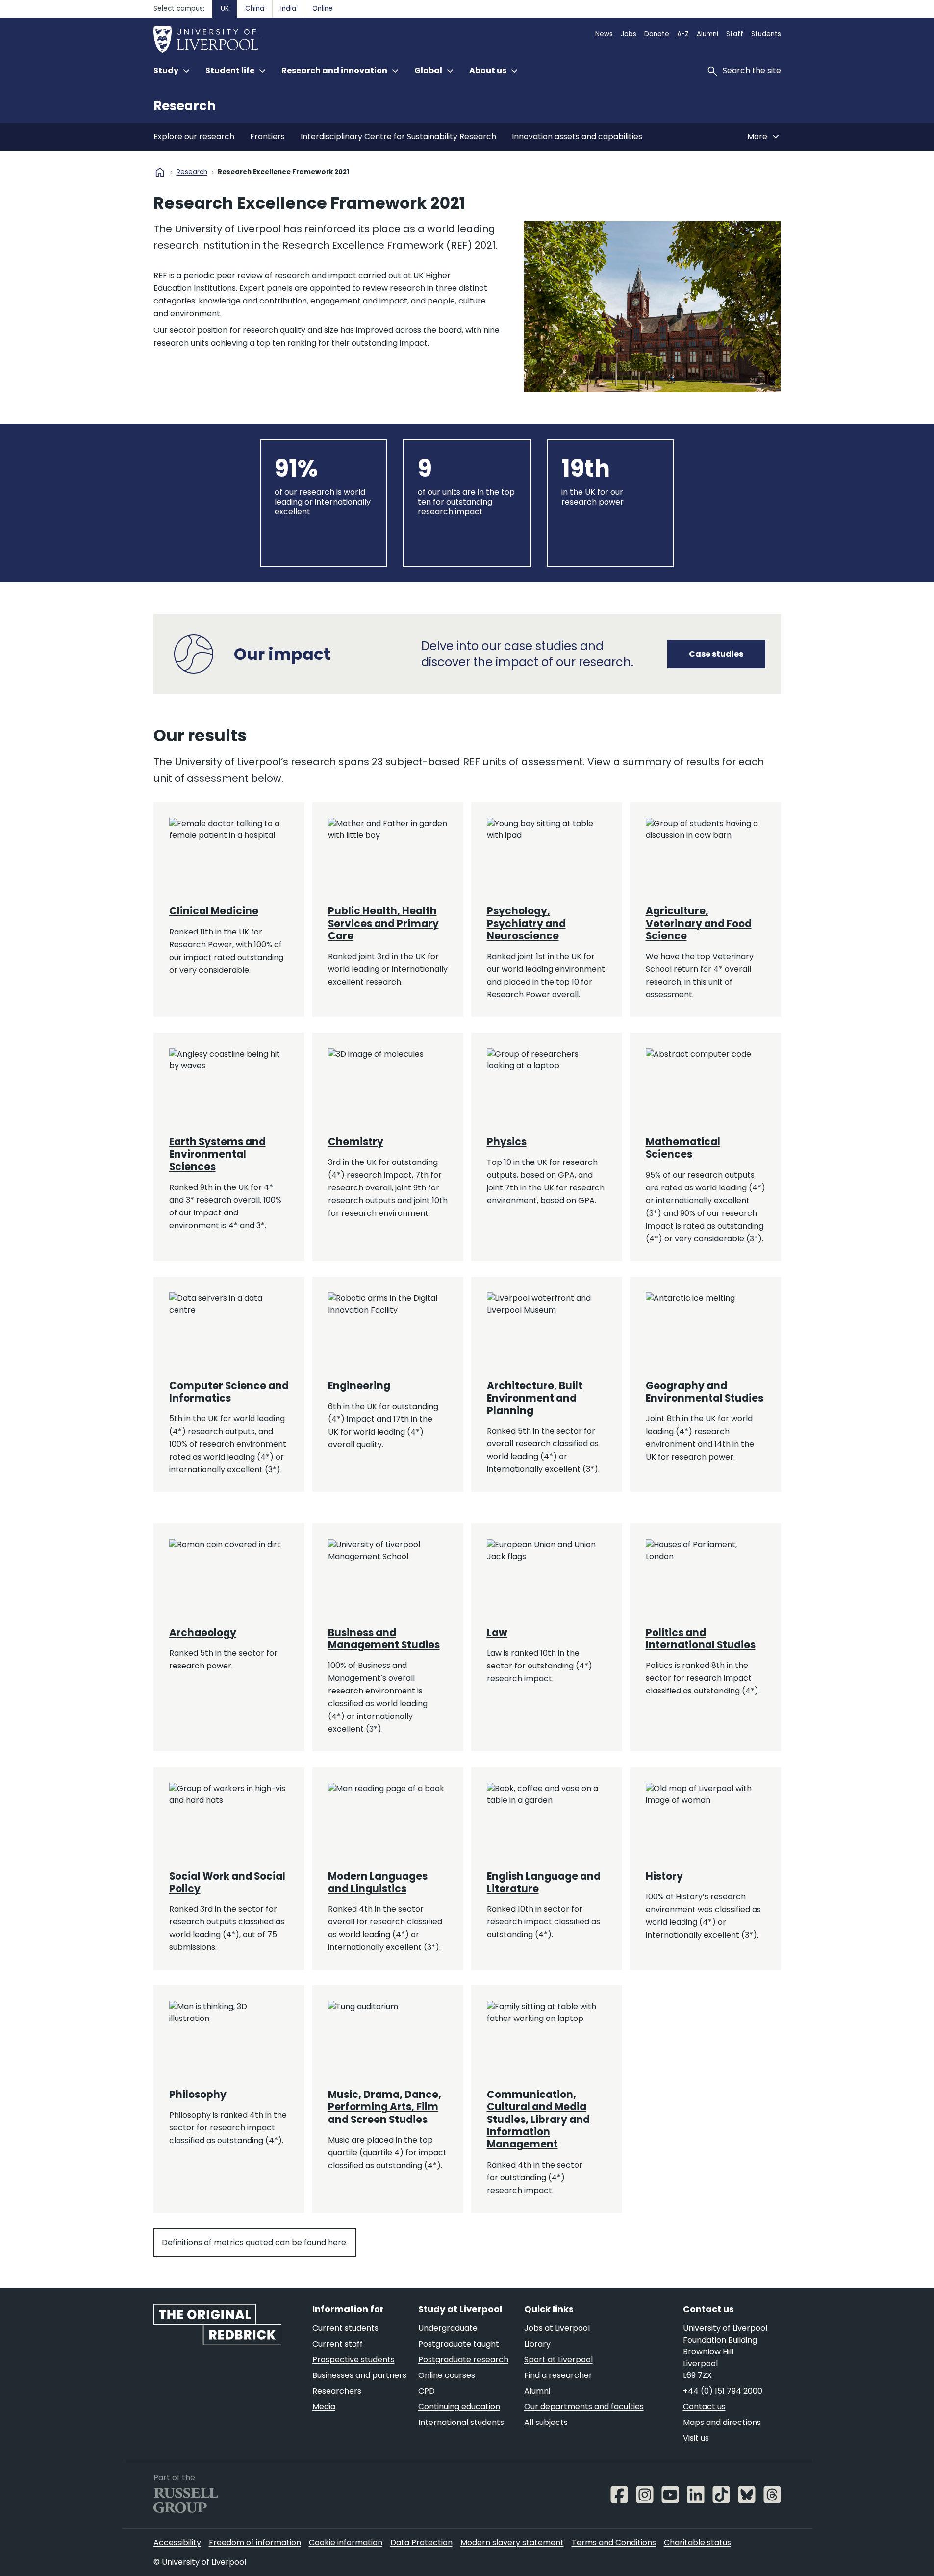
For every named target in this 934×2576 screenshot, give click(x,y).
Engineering (359, 1386)
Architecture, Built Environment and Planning (535, 1398)
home (160, 172)
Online (323, 9)
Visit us (696, 2438)
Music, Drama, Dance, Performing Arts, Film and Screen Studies (385, 2107)
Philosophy (198, 2095)
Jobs (629, 34)
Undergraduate (448, 2328)
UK (225, 9)
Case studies (716, 654)
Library (537, 2344)
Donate (657, 34)
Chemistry (356, 1142)
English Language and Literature (544, 1882)
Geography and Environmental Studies (705, 1392)
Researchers (337, 2391)
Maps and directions (722, 2422)
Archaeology (203, 1633)
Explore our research (194, 137)
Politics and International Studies (701, 1639)
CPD (427, 2391)
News (604, 34)
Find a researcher (558, 2375)
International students (461, 2422)
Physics (507, 1142)
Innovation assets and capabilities (577, 137)
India (288, 9)
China (255, 9)
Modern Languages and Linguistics (378, 1882)
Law (497, 1633)
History (664, 1876)
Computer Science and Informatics (229, 1392)
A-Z (683, 34)
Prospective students (353, 2360)
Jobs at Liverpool (557, 2328)
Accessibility (177, 2542)
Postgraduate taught (459, 2344)
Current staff (338, 2344)
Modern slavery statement (512, 2542)
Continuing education (459, 2407)
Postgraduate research (463, 2360)
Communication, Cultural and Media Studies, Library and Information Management (538, 2119)
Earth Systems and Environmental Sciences (217, 1154)
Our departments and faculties (584, 2407)
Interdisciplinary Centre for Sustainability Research (398, 137)
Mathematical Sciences (683, 1148)
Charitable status (697, 2542)
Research (185, 106)
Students (766, 34)
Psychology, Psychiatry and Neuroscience (526, 923)
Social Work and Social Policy (227, 1882)
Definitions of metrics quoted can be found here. (255, 2242)
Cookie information (346, 2542)
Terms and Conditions (614, 2542)
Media (324, 2407)
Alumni (707, 34)
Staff (735, 34)
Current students (345, 2328)
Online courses (447, 2375)
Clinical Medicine (214, 911)
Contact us (704, 2407)
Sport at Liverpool (558, 2360)
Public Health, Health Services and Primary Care (383, 923)
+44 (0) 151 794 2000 (723, 2391)
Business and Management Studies (384, 1639)
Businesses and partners (359, 2375)
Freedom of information (255, 2542)
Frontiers (267, 137)
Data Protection (421, 2542)
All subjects (546, 2422)
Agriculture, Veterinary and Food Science (699, 923)
